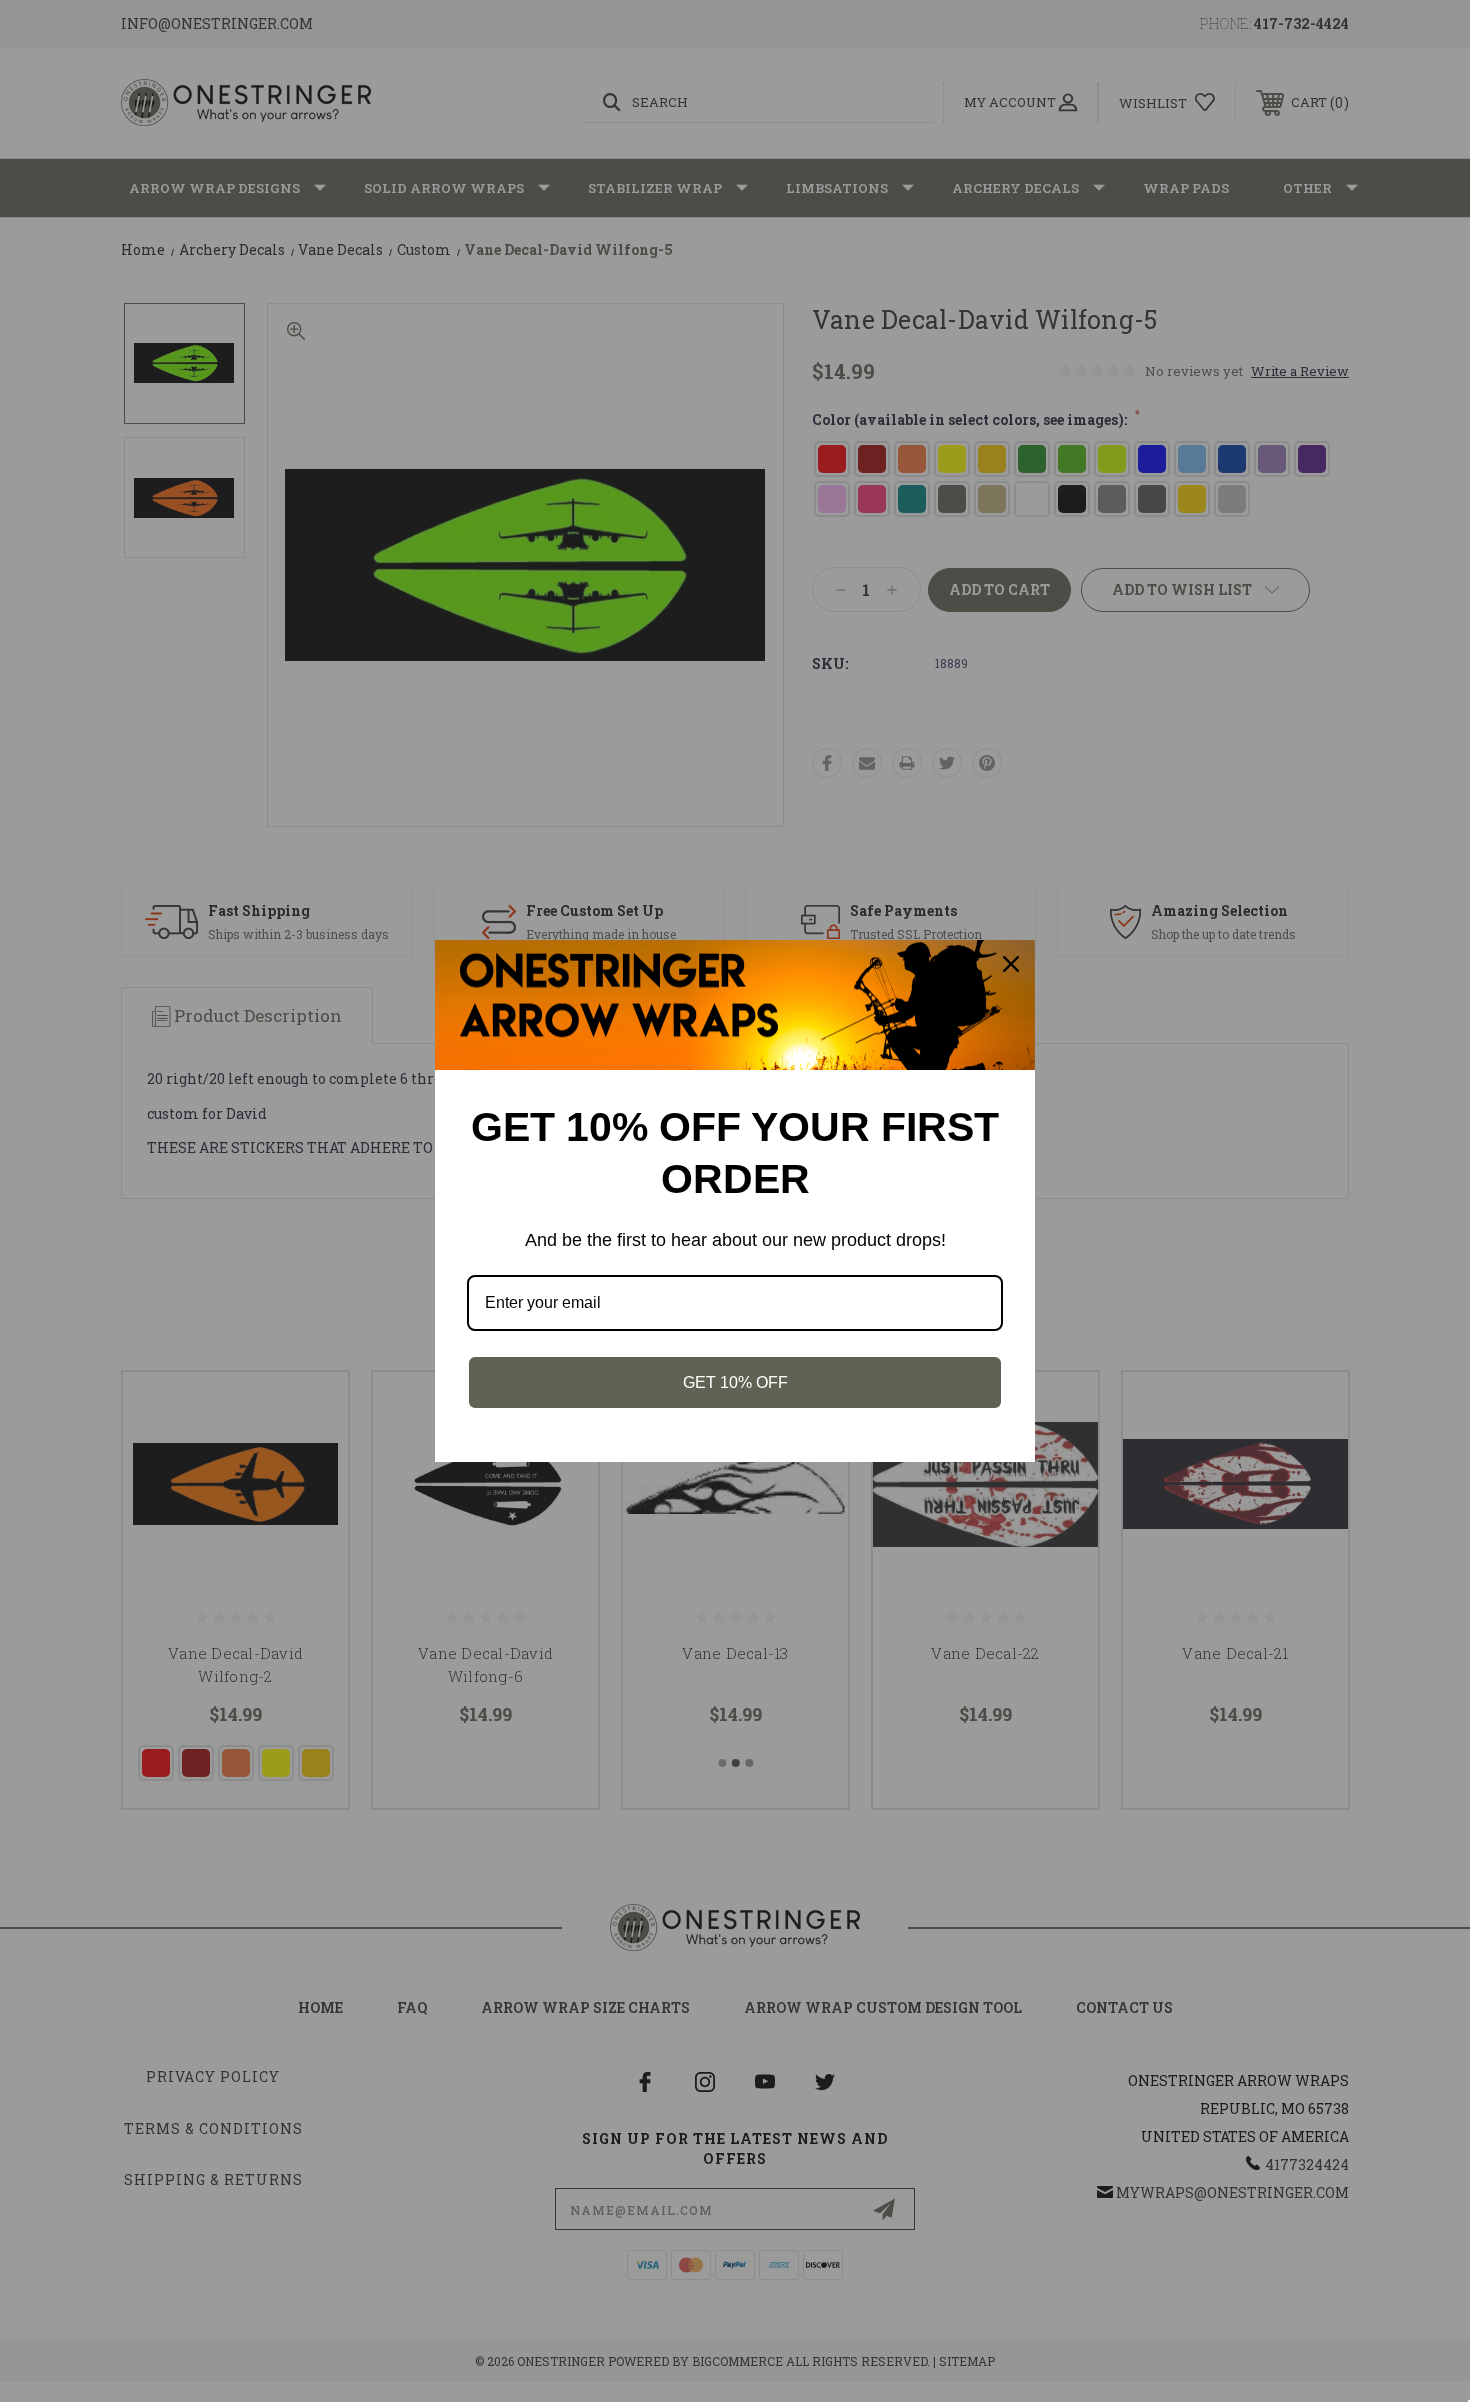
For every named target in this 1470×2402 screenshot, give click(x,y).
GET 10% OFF (735, 1382)
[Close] (1011, 964)
